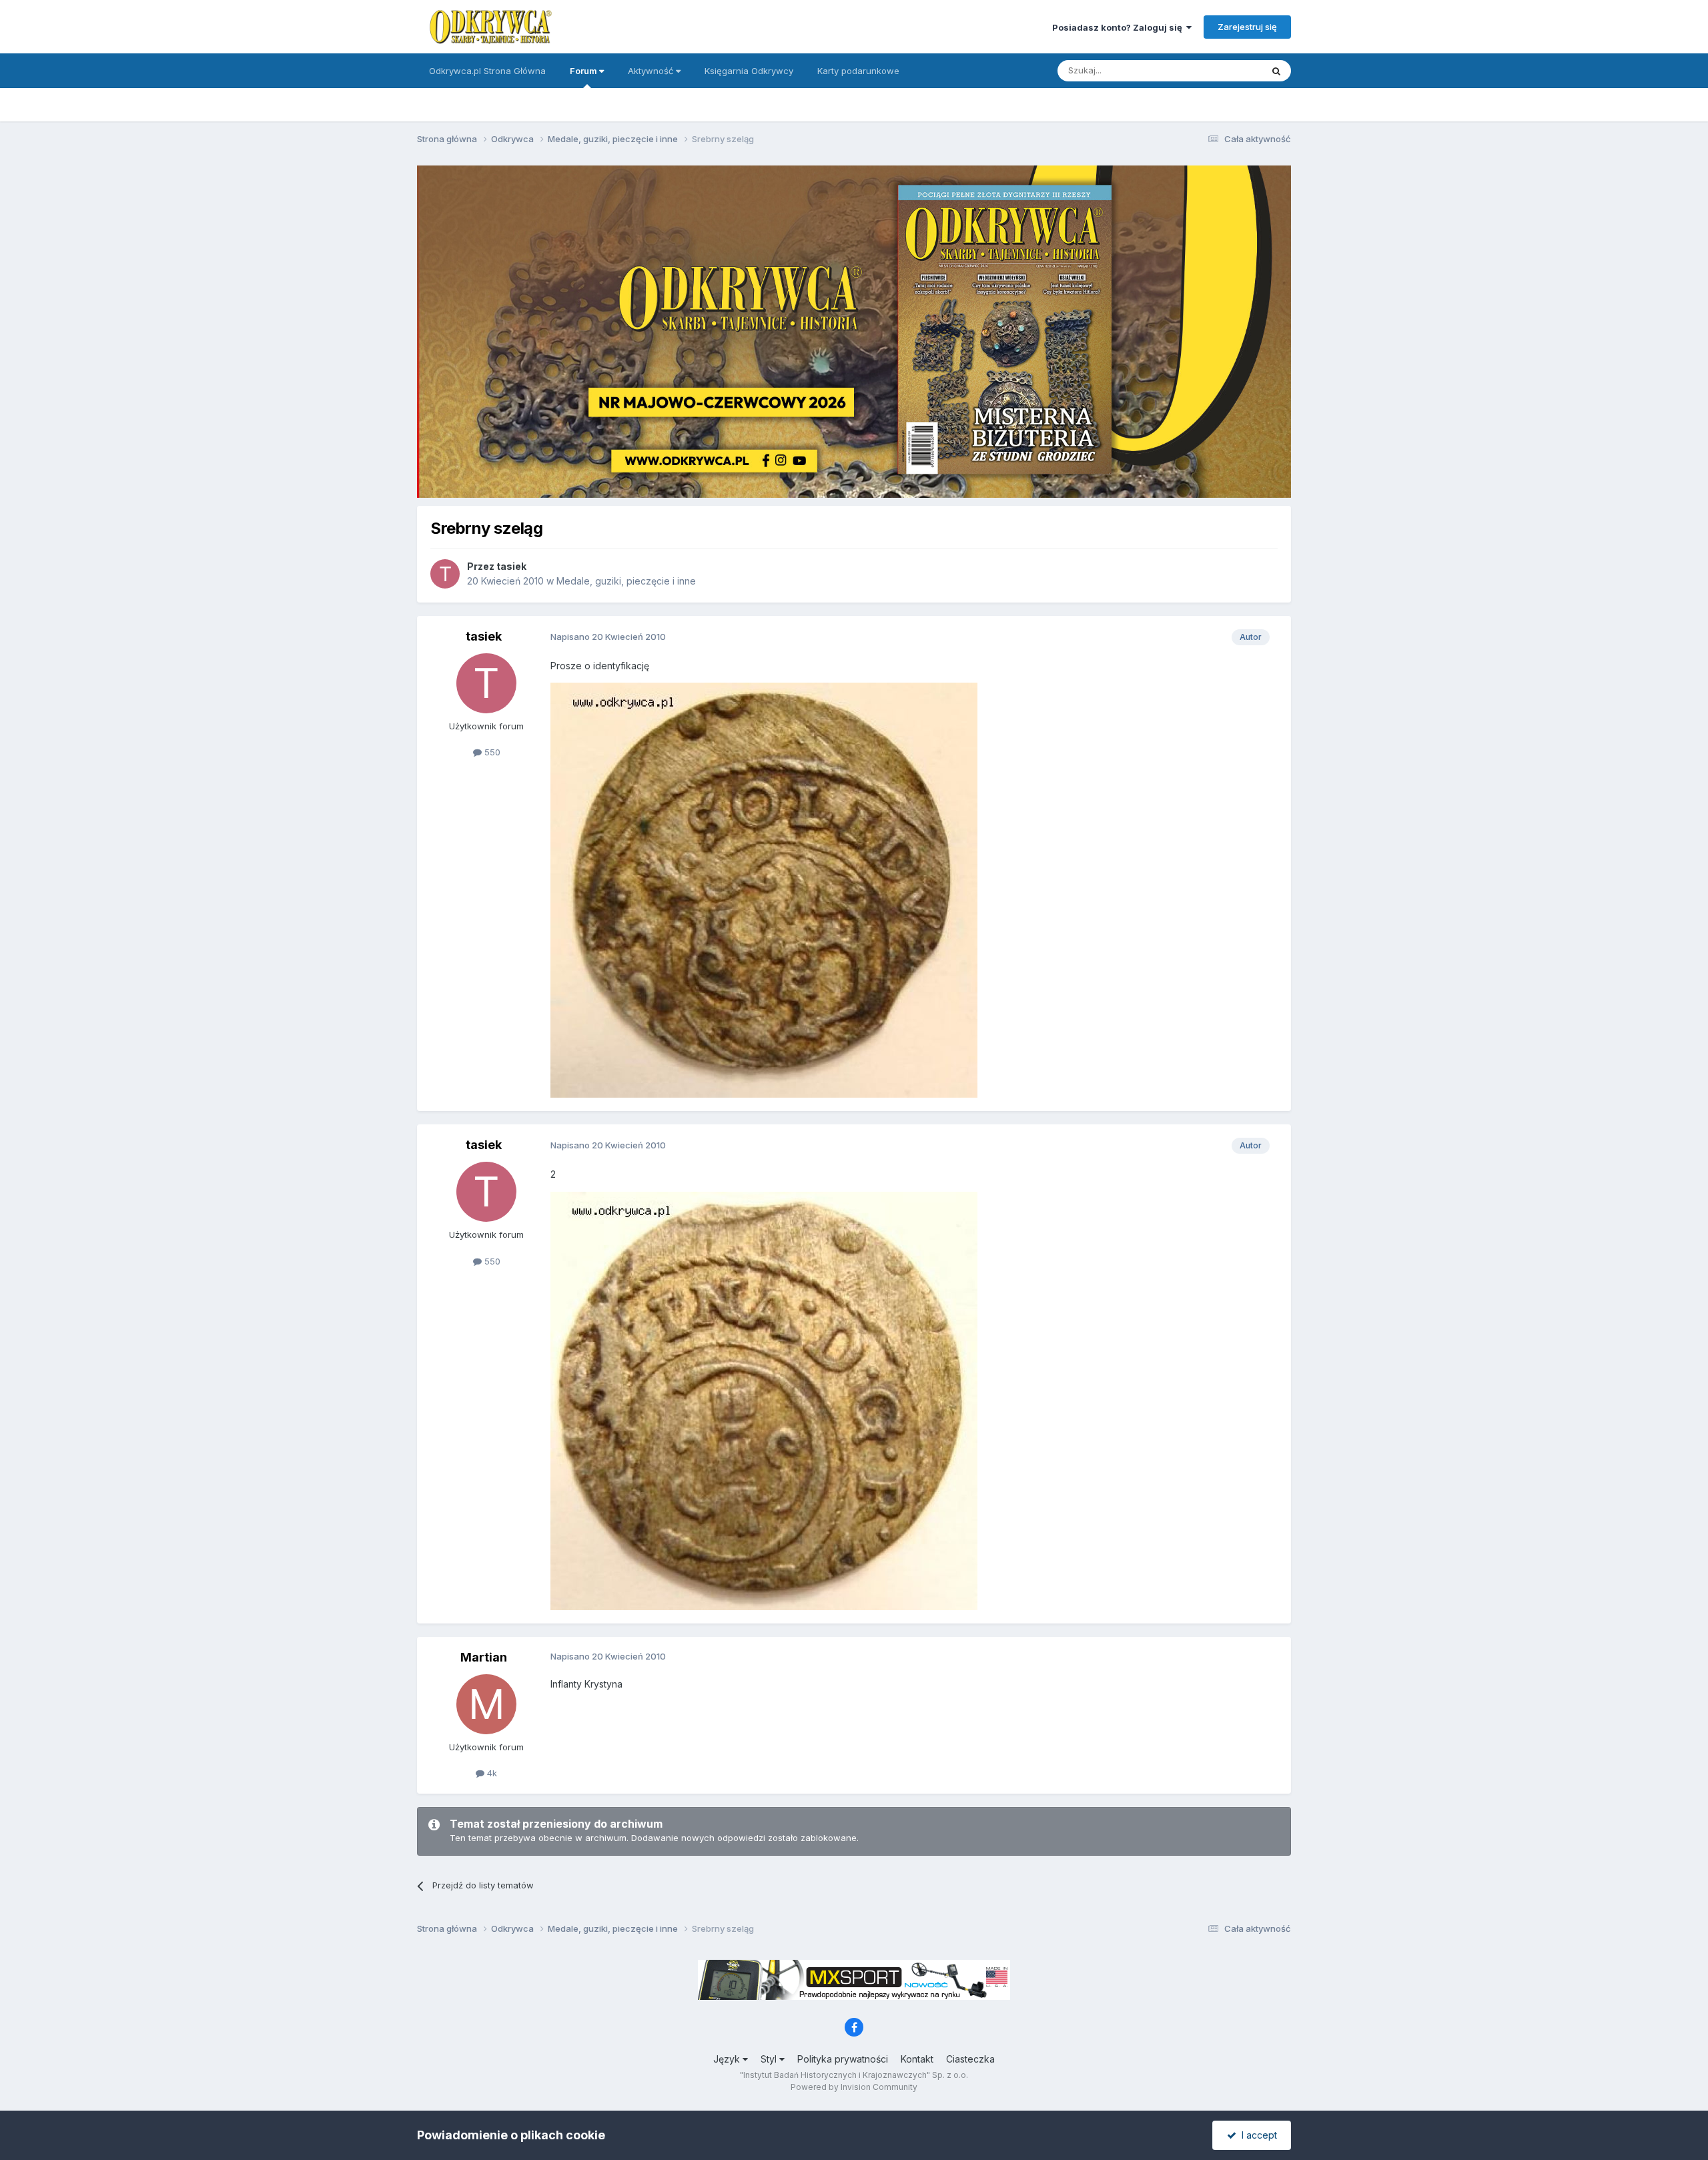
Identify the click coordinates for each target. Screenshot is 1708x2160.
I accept (1257, 2135)
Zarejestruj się (1247, 27)
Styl (770, 2059)
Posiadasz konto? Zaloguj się (1119, 27)
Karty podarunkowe (858, 71)
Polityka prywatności (843, 2059)
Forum (584, 71)
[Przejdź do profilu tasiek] (445, 574)
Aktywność (652, 71)
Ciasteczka (970, 2059)
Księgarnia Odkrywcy (749, 71)
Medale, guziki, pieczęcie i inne (626, 581)
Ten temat (1224, 70)
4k (491, 1773)
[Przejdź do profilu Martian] (486, 1704)
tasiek (511, 566)
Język (728, 2059)
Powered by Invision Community (854, 2087)
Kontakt (917, 2059)
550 (491, 752)
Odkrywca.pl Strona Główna (487, 71)
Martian (484, 1657)
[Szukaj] (1276, 71)
